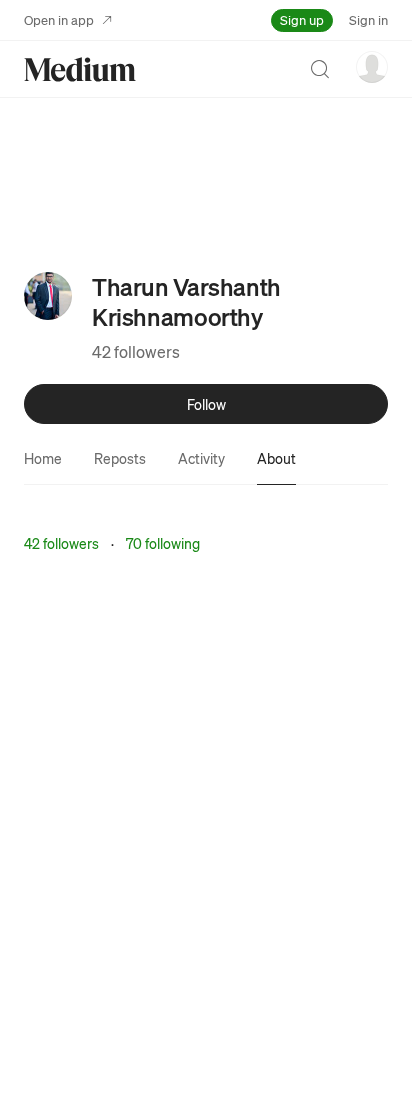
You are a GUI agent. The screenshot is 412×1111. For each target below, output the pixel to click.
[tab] (43, 458)
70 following (163, 543)
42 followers (136, 351)
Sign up (302, 19)
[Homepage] (80, 69)
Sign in (368, 19)
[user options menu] (372, 67)
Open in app (59, 19)
